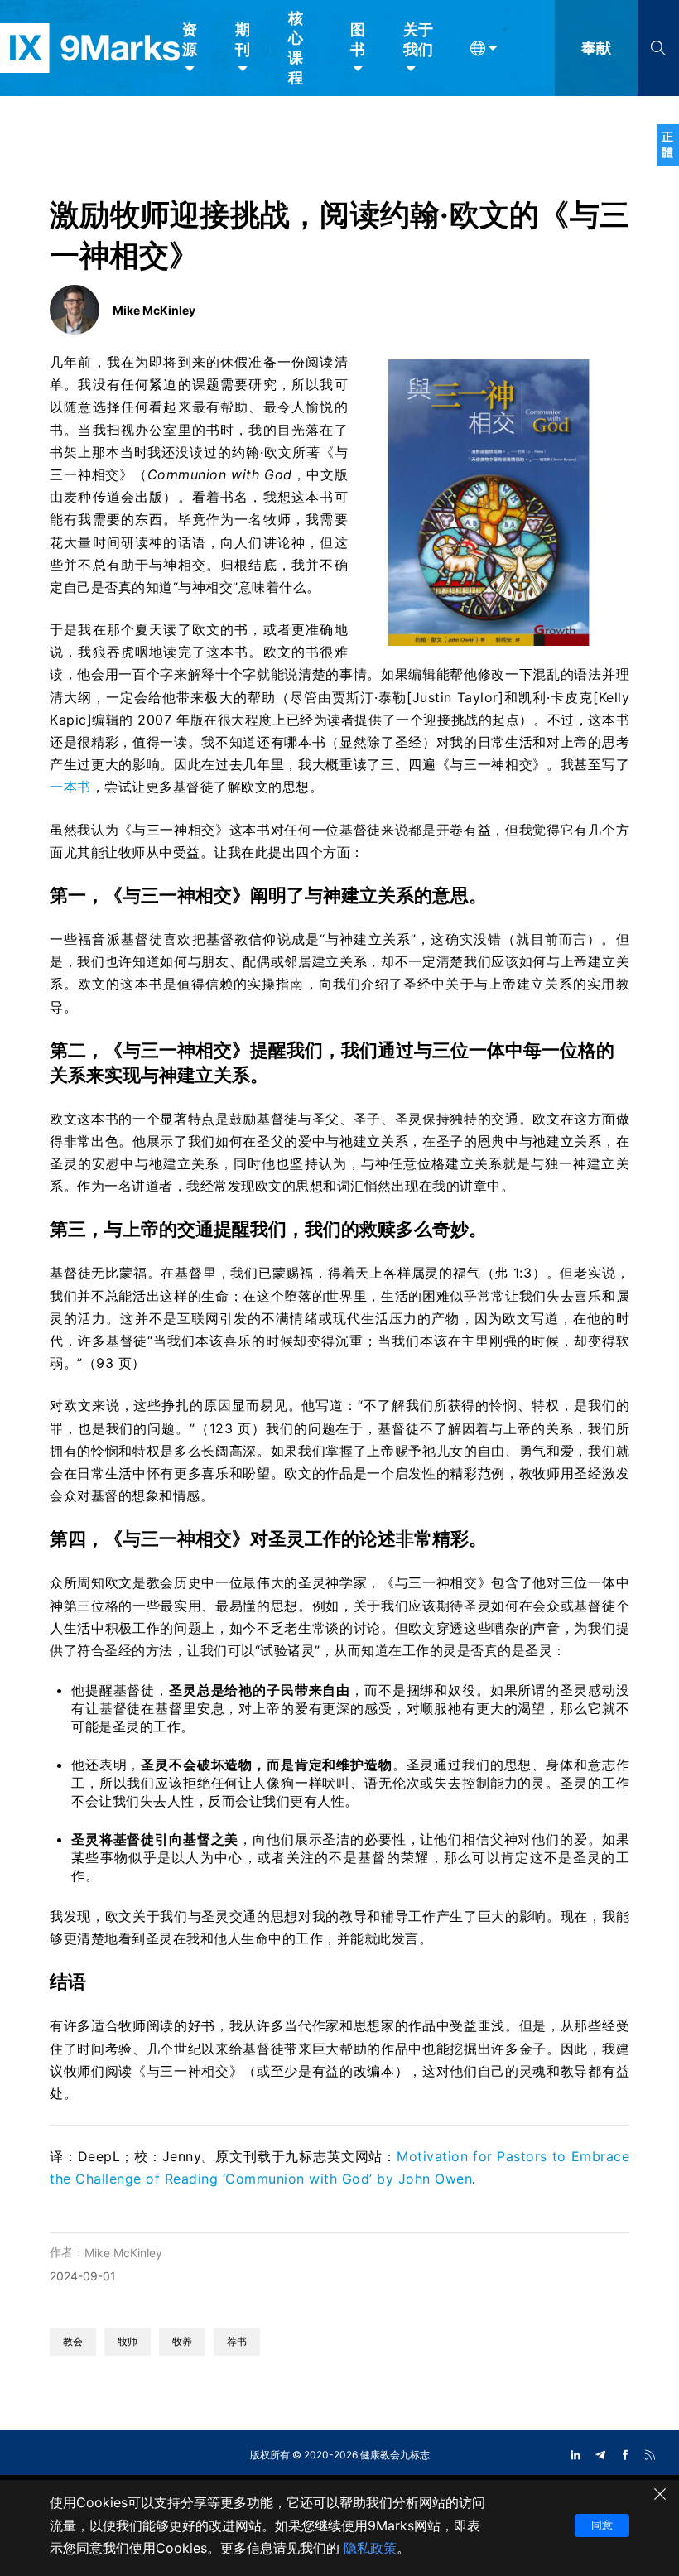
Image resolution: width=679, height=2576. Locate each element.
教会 (73, 2341)
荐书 (237, 2341)
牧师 (128, 2341)
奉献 (596, 48)
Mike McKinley (123, 2253)
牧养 (182, 2341)
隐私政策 (370, 2548)
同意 (602, 2525)
